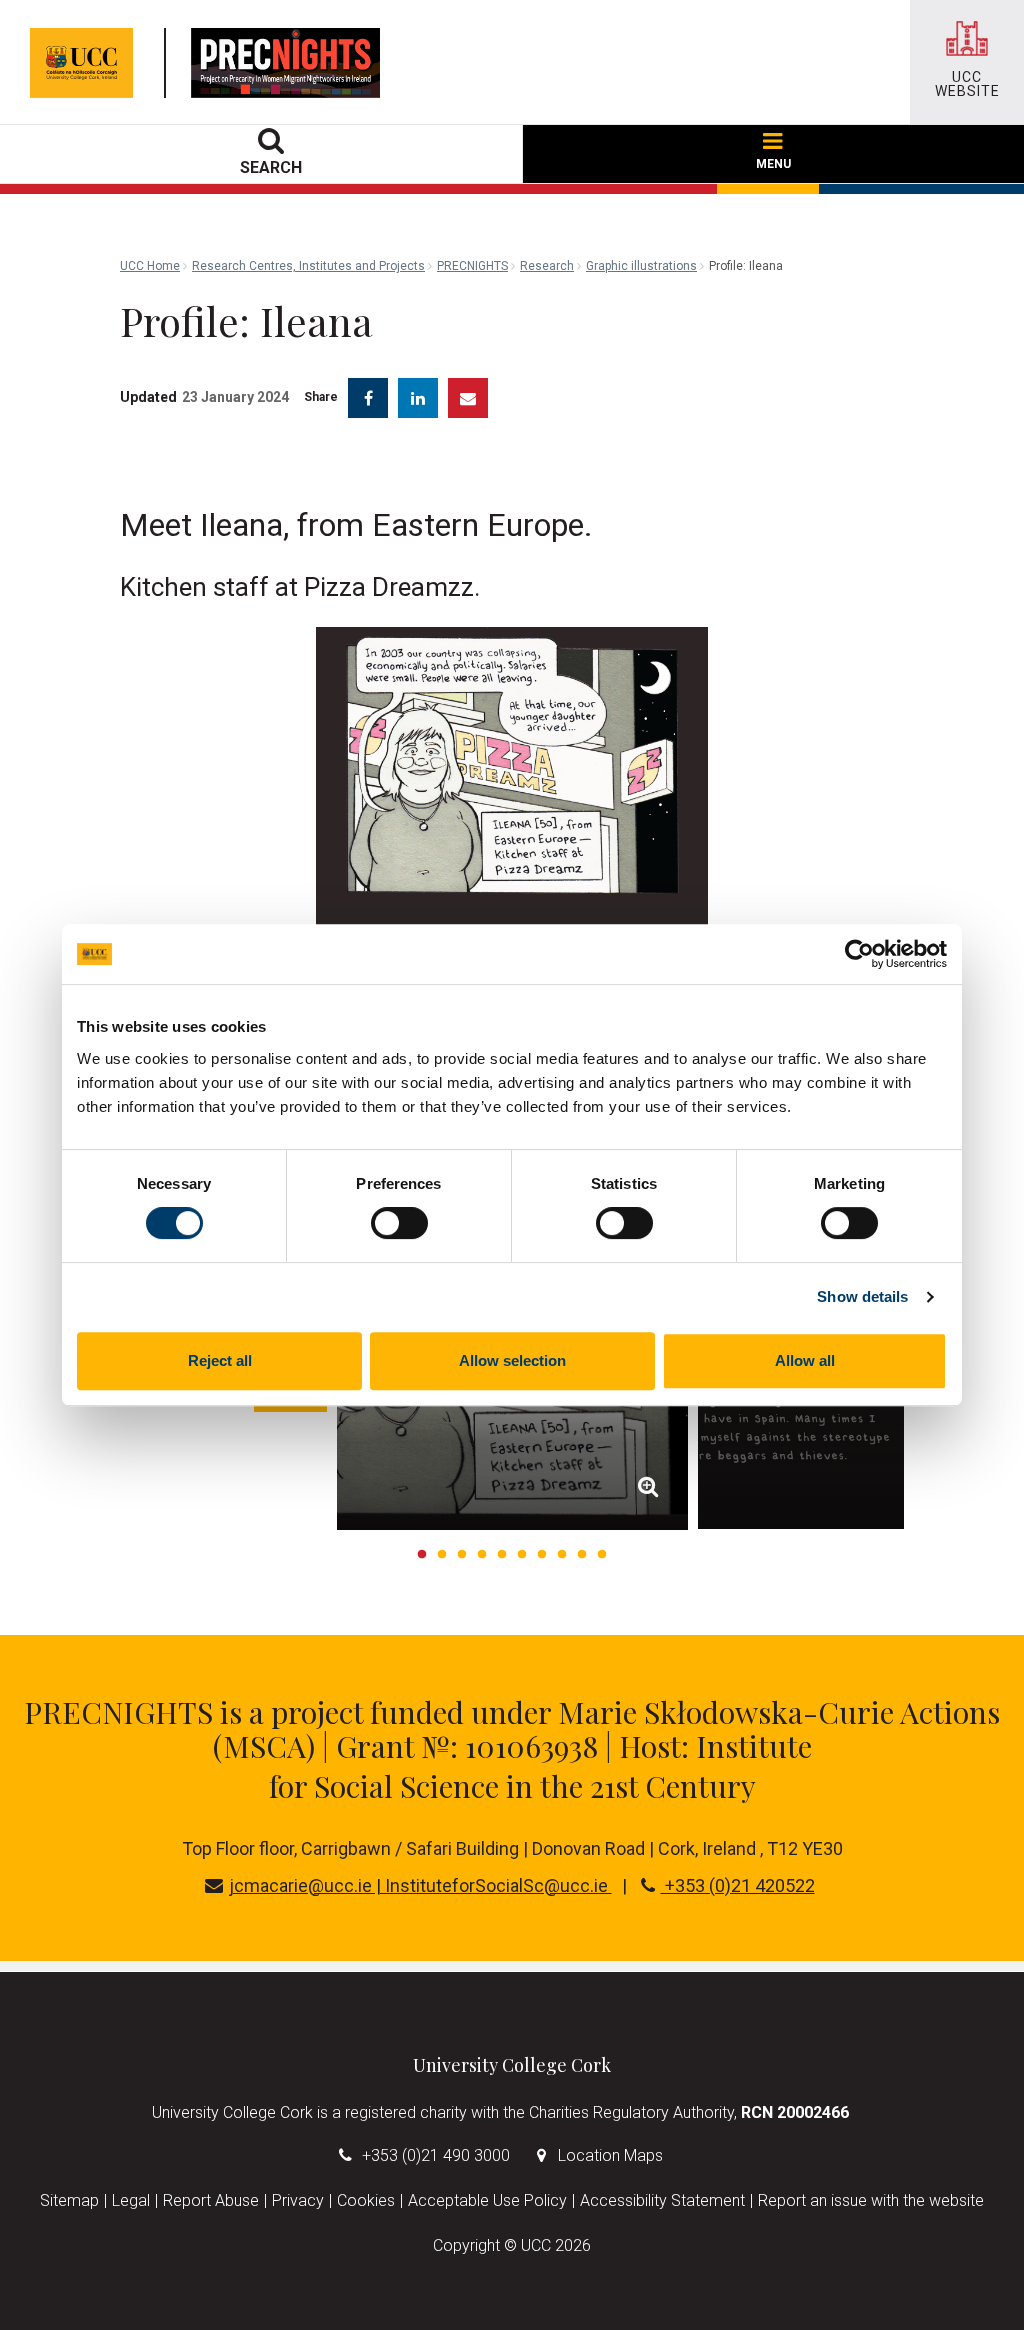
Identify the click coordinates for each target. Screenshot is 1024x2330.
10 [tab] (602, 1555)
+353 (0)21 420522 (738, 1885)
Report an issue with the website (871, 2200)
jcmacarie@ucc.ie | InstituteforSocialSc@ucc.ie (420, 1885)
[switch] (399, 1223)
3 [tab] (462, 1555)
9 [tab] (582, 1555)
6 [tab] (522, 1555)
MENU (773, 164)
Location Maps (610, 2155)
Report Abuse (211, 2200)
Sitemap (69, 2200)
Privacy (298, 2200)
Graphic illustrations (641, 266)
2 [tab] (442, 1555)
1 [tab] (422, 1555)
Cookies (366, 2200)
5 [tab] (502, 1555)
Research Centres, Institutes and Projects (308, 266)
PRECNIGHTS (472, 266)
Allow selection (512, 1360)
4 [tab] (482, 1555)
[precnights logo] (290, 63)
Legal (131, 2200)
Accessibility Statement (662, 2200)
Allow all (805, 1360)
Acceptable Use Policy (487, 2200)
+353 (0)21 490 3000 (436, 2155)
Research (547, 266)
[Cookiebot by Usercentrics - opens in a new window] (859, 954)
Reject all (220, 1360)
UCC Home (150, 266)
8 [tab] (562, 1555)
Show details (862, 1296)
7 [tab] (542, 1555)
